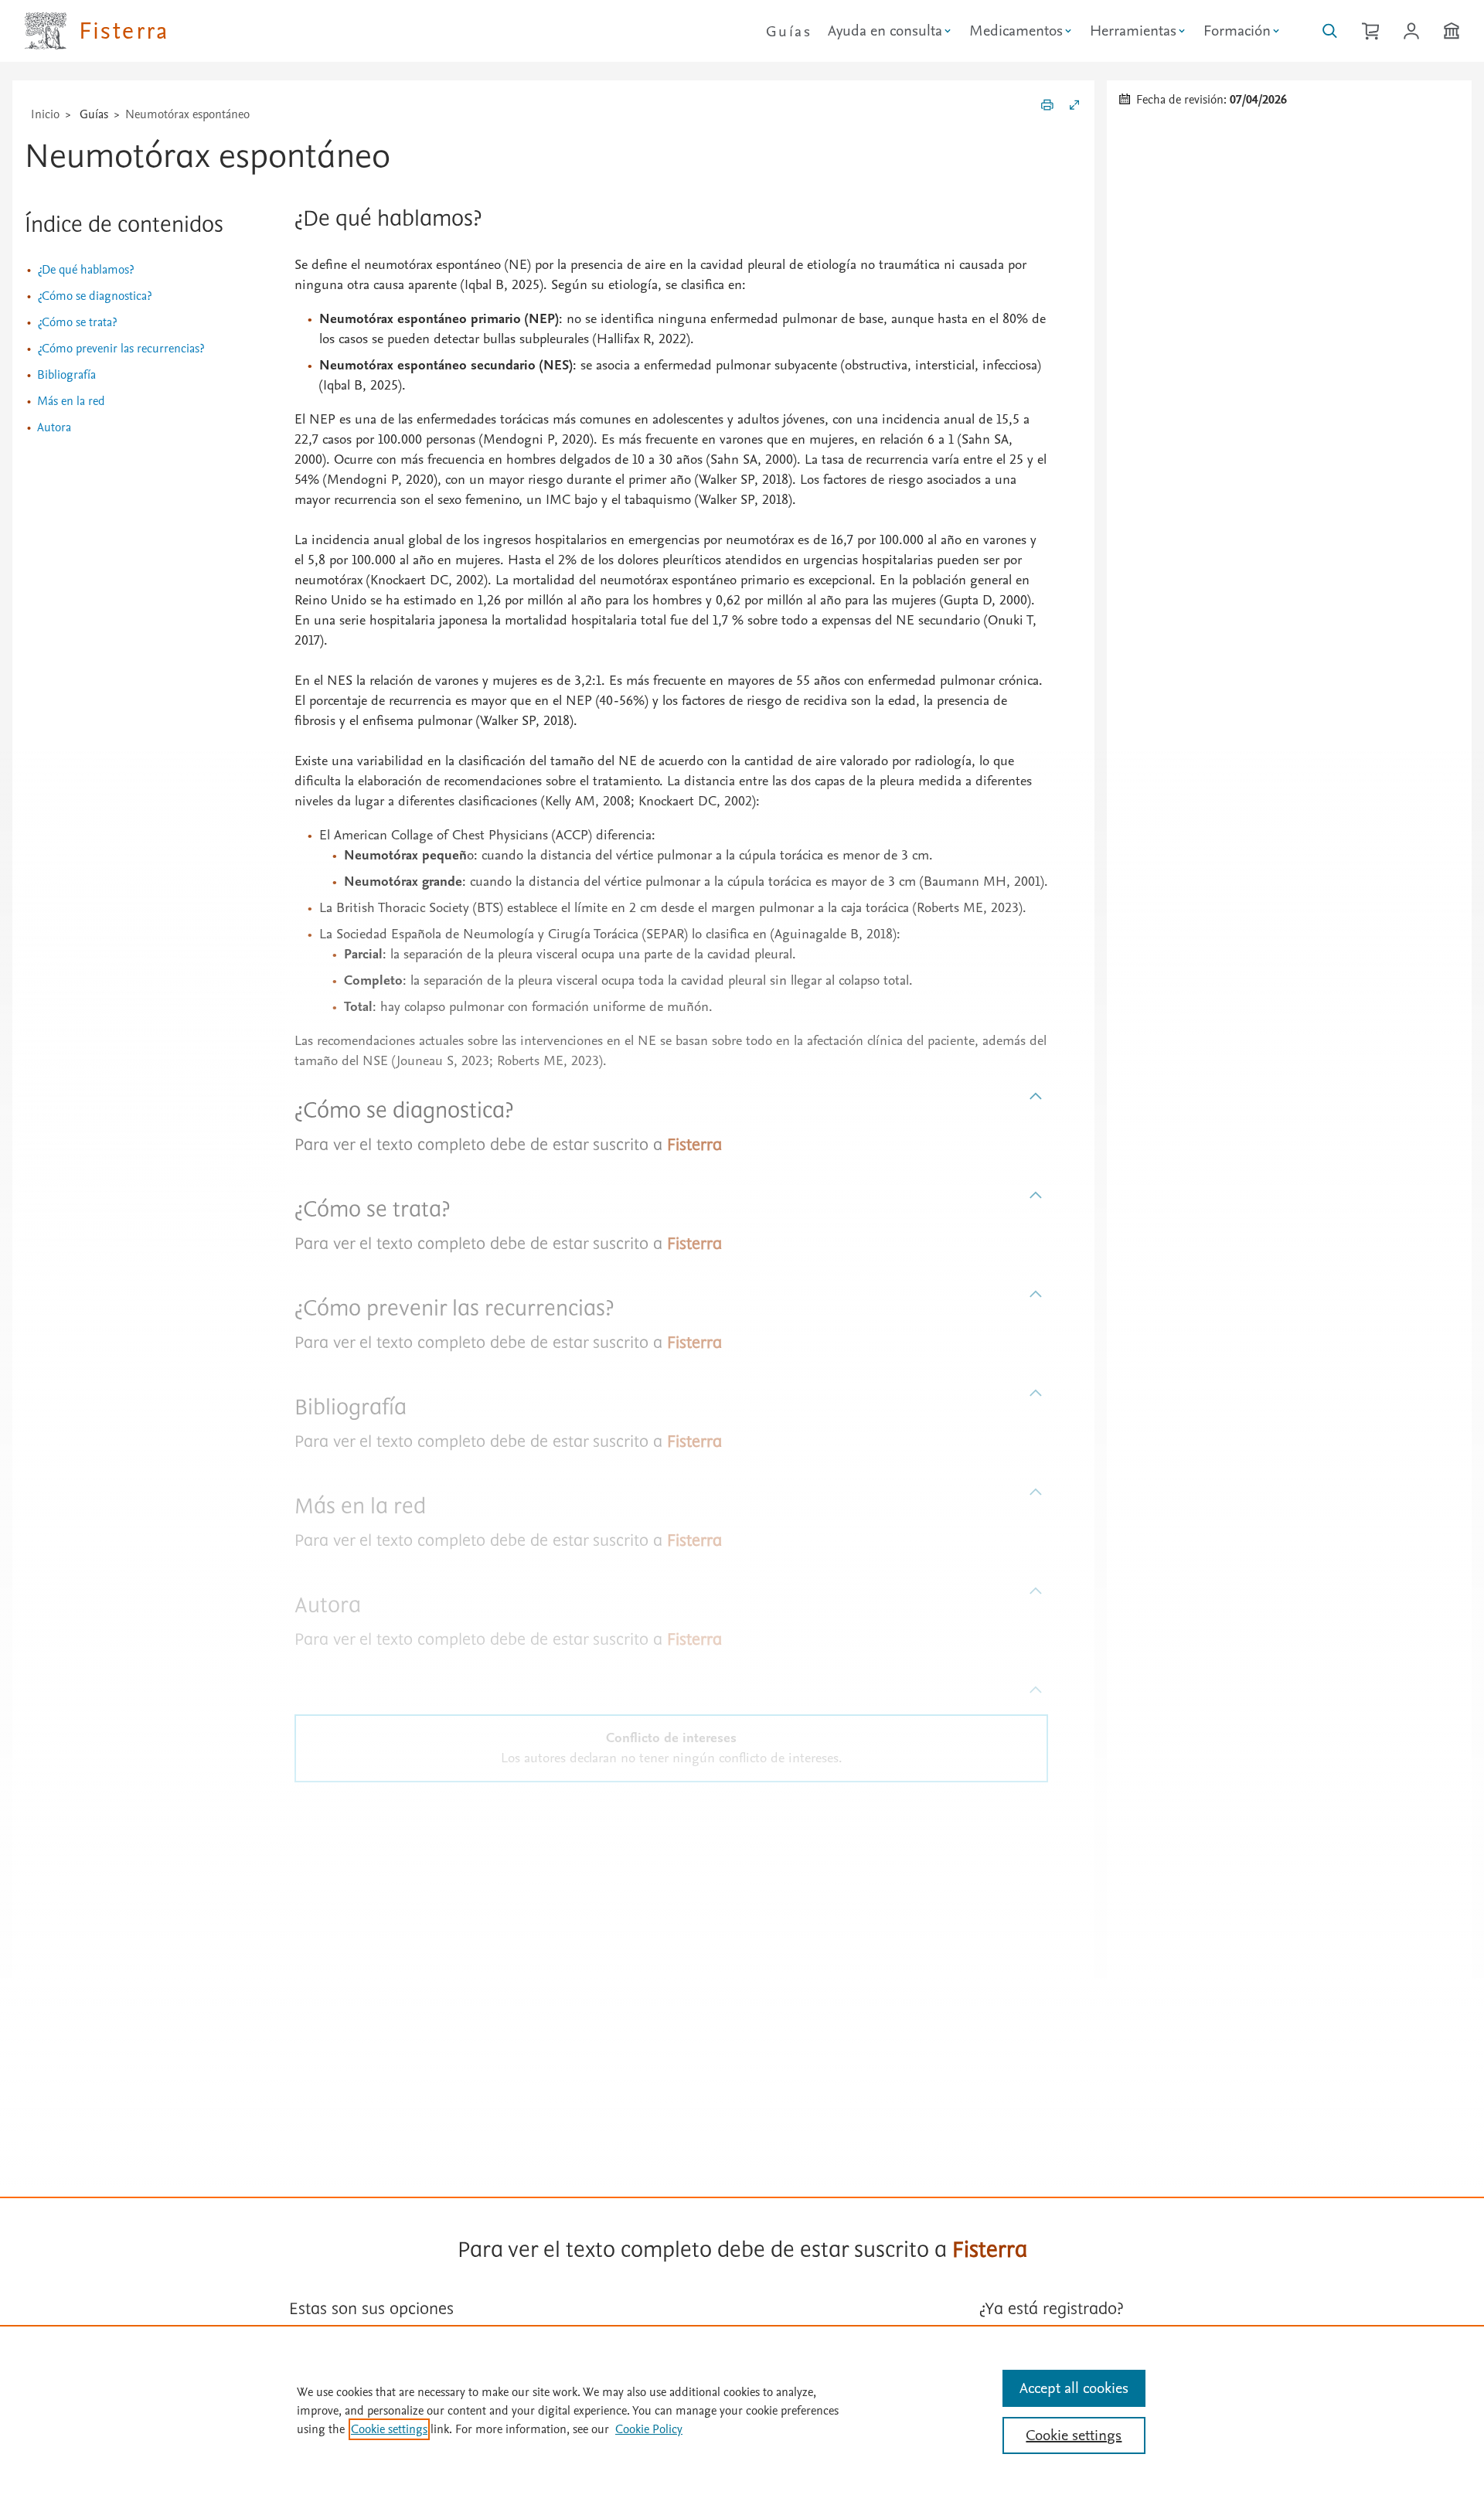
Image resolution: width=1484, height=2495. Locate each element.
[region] (742, 2410)
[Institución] (1452, 31)
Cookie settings (389, 2429)
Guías (789, 32)
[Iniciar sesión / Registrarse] (1411, 31)
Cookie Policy (649, 2429)
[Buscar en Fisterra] (1330, 31)
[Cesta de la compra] (1370, 31)
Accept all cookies (1074, 2388)
